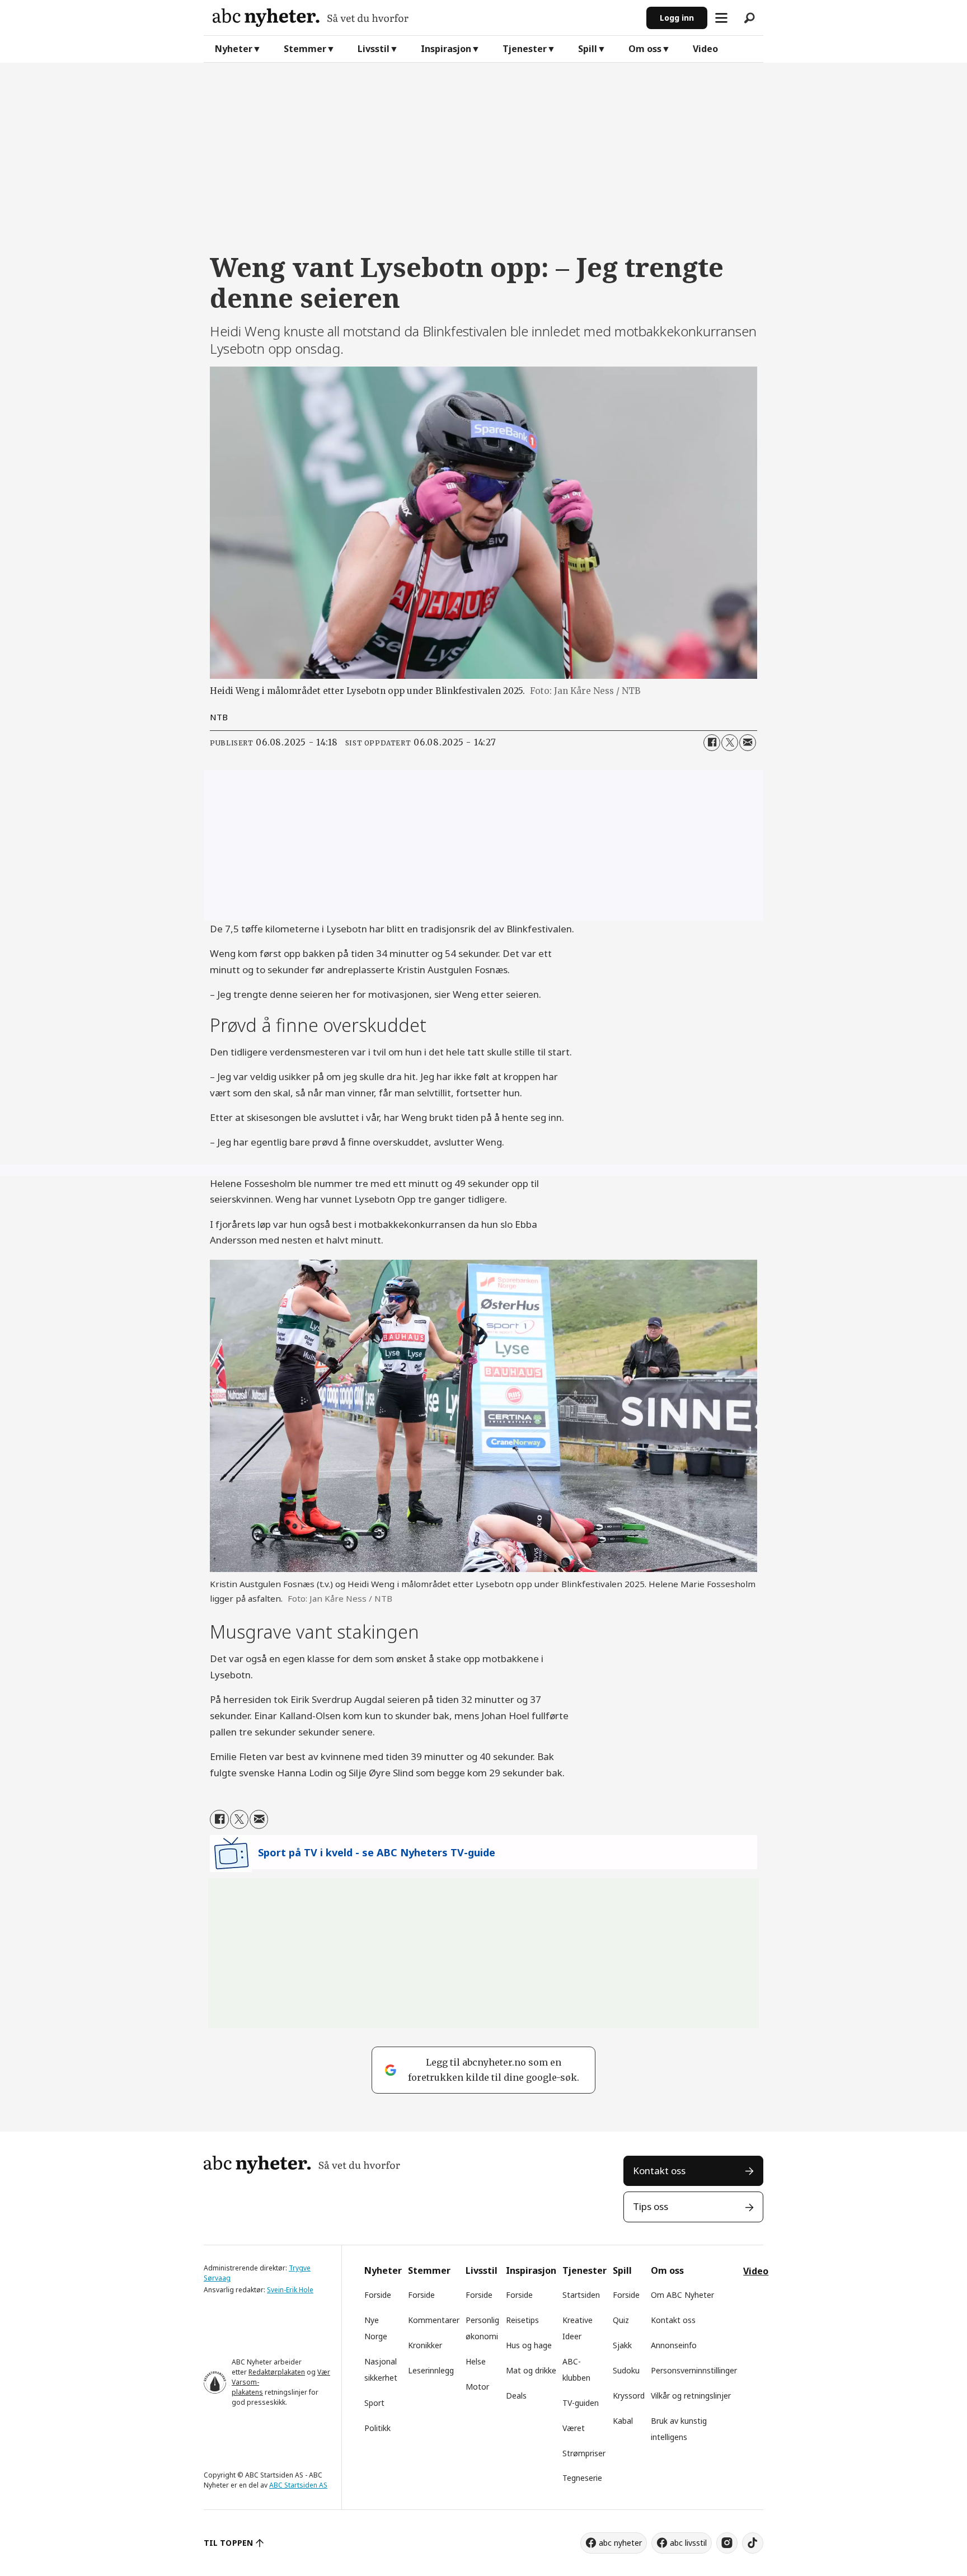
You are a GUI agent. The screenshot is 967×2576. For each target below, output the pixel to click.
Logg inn (677, 18)
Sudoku (626, 2370)
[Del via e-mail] (748, 743)
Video (705, 49)
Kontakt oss (659, 2171)
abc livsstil (688, 2543)
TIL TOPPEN (228, 2543)
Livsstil (374, 49)
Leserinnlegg (431, 2370)
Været (574, 2428)
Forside (378, 2295)
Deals (516, 2396)
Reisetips (522, 2320)
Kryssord (629, 2396)
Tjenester (525, 49)
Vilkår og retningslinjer (691, 2396)
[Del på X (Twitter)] (730, 743)
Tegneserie (582, 2478)
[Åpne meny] (721, 18)
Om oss (645, 49)
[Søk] (749, 18)
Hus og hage (529, 2345)
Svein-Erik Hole (290, 2290)
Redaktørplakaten (277, 2372)
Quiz (621, 2320)
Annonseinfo (674, 2345)
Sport (374, 2403)
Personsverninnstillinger (694, 2370)
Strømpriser (584, 2453)
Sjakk (622, 2345)
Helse (476, 2361)
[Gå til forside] (425, 18)
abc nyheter (620, 2543)
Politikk (377, 2428)
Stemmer (305, 49)
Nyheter (234, 49)
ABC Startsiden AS (298, 2485)
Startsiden (581, 2295)
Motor (477, 2387)
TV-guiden (581, 2403)
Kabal (623, 2421)
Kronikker (425, 2345)
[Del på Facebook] (712, 743)
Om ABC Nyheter (682, 2295)
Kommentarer (434, 2320)
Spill (588, 49)
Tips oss (651, 2206)
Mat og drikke (531, 2370)
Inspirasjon (446, 49)
